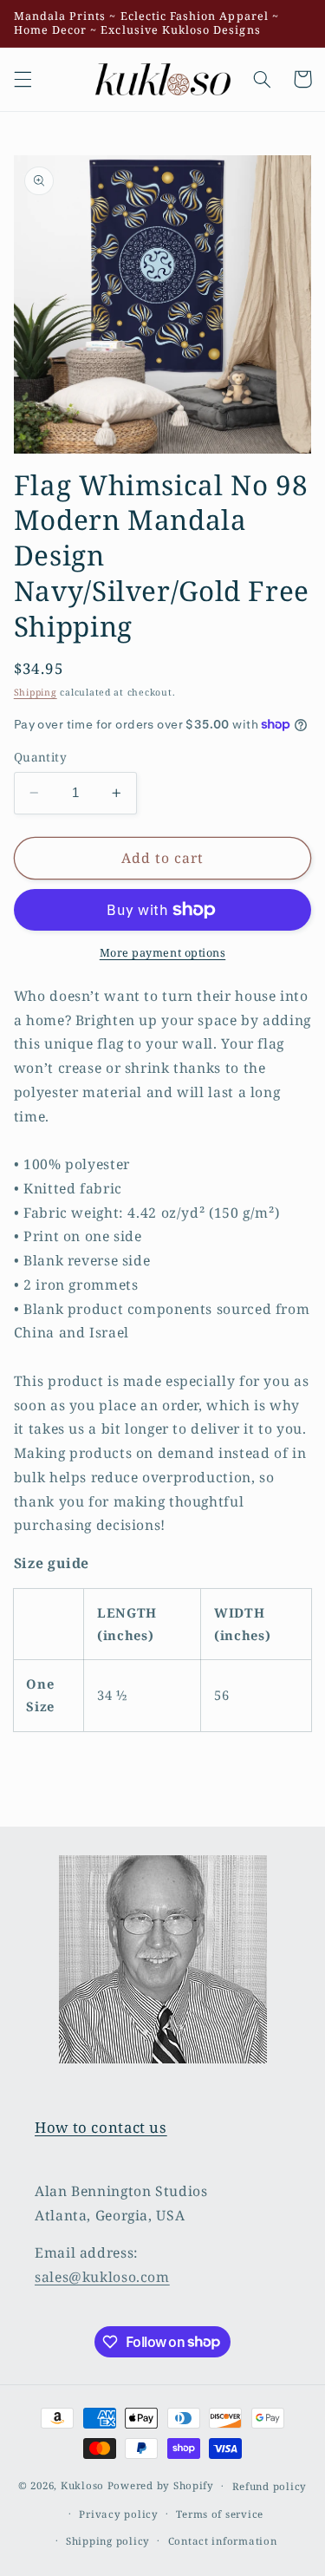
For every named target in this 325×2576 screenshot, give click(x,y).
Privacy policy (118, 2514)
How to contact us (101, 2127)
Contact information (223, 2541)
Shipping (36, 692)
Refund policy (270, 2486)
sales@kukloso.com (102, 2277)
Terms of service (220, 2514)
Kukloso (82, 2485)
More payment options (163, 953)
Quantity (40, 757)
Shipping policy (108, 2541)
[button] (23, 79)
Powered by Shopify (161, 2485)
